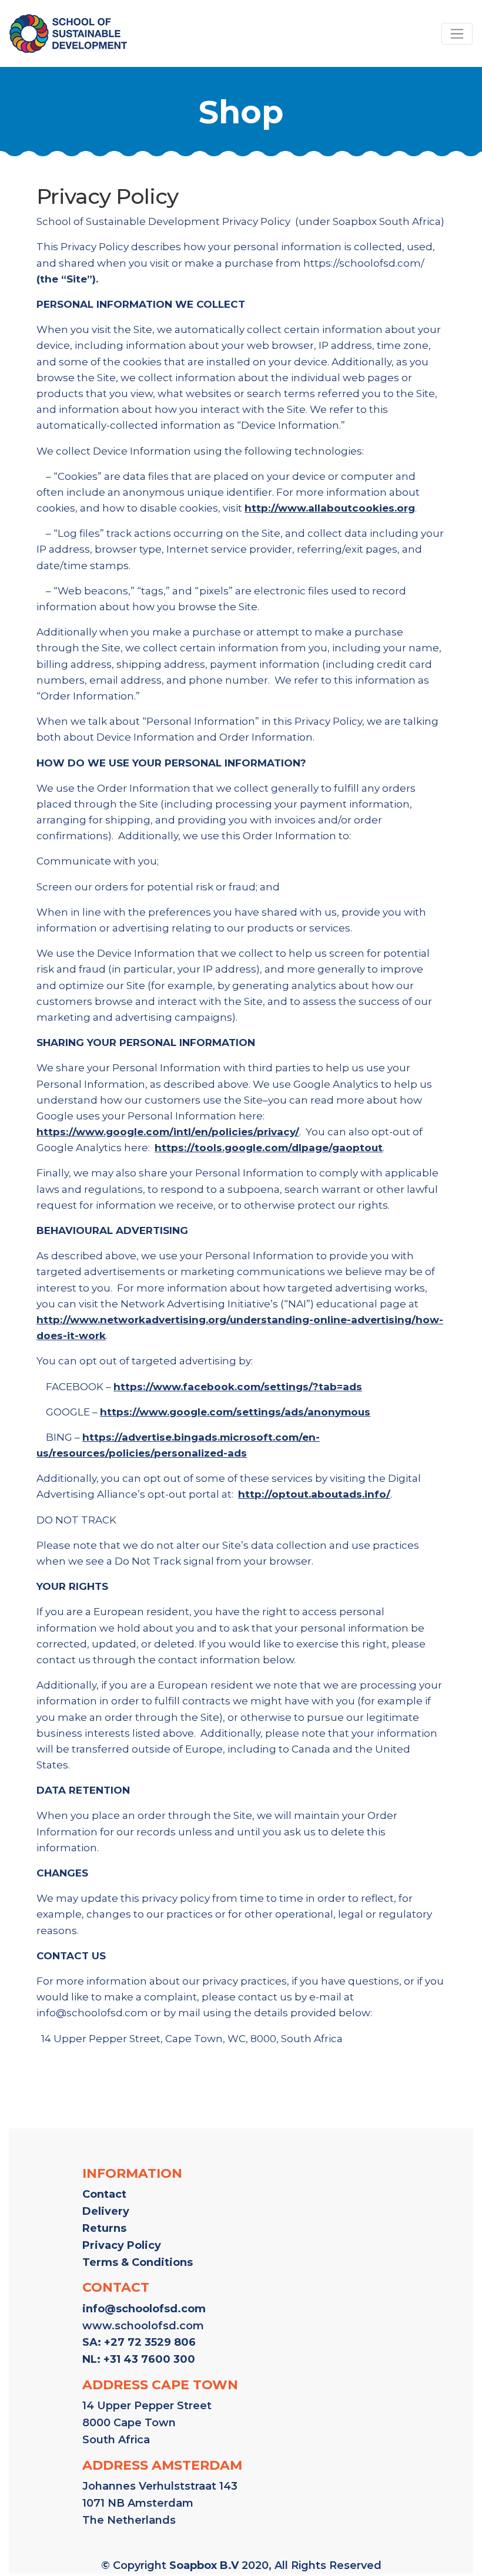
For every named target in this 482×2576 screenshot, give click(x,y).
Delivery (106, 2211)
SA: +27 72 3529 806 (139, 2342)
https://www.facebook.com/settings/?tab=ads (238, 1387)
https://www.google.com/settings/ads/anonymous (235, 1412)
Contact (104, 2194)
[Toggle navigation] (457, 34)
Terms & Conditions (138, 2262)
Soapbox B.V (204, 2565)
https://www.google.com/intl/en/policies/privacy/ (168, 1132)
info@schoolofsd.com (144, 2309)
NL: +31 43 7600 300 (139, 2359)
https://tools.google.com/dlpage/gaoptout (269, 1148)
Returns (104, 2228)
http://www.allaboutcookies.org (330, 508)
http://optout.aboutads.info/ (314, 1494)
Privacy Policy (122, 2245)
